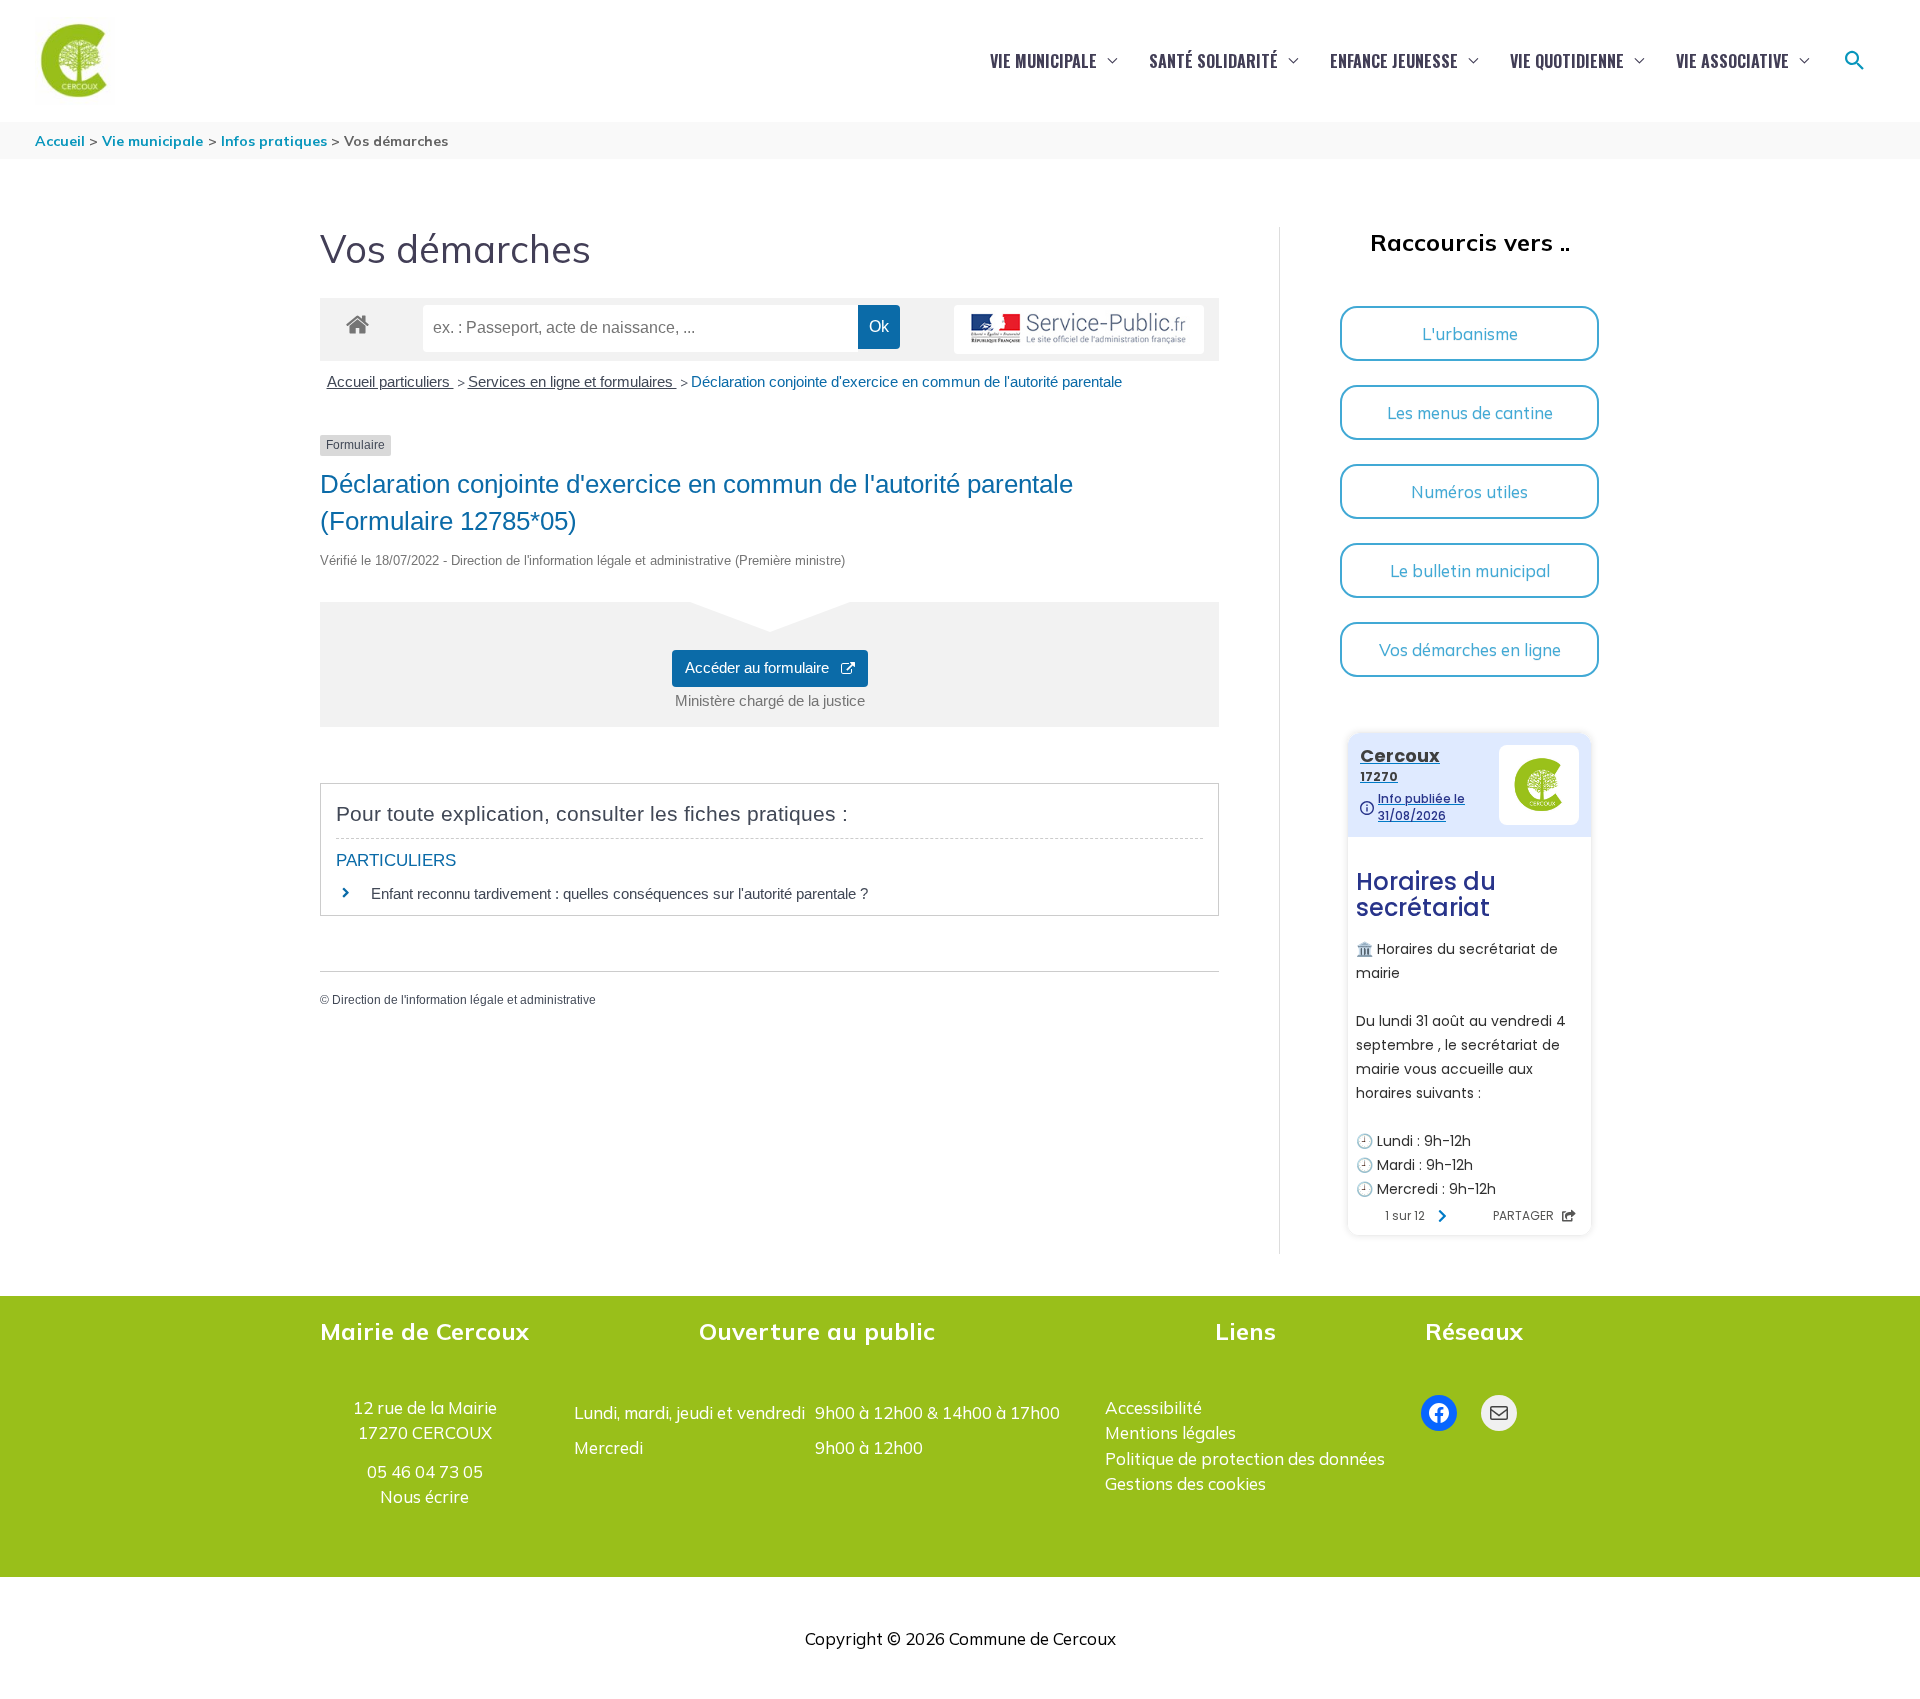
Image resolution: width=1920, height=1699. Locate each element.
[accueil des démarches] (357, 321)
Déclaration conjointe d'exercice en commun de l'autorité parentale (906, 381)
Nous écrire (424, 1496)
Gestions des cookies (1185, 1483)
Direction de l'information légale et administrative (464, 1000)
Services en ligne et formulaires (572, 381)
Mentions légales (1170, 1432)
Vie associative (1732, 61)
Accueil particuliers (390, 381)
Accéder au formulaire (763, 667)
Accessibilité (1153, 1407)
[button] (1855, 61)
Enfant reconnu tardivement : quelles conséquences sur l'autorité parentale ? (619, 893)
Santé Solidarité (1213, 61)
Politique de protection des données (1245, 1458)
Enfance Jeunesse (1394, 61)
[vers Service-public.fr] (1079, 329)
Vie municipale (1043, 61)
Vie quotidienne (1567, 61)
